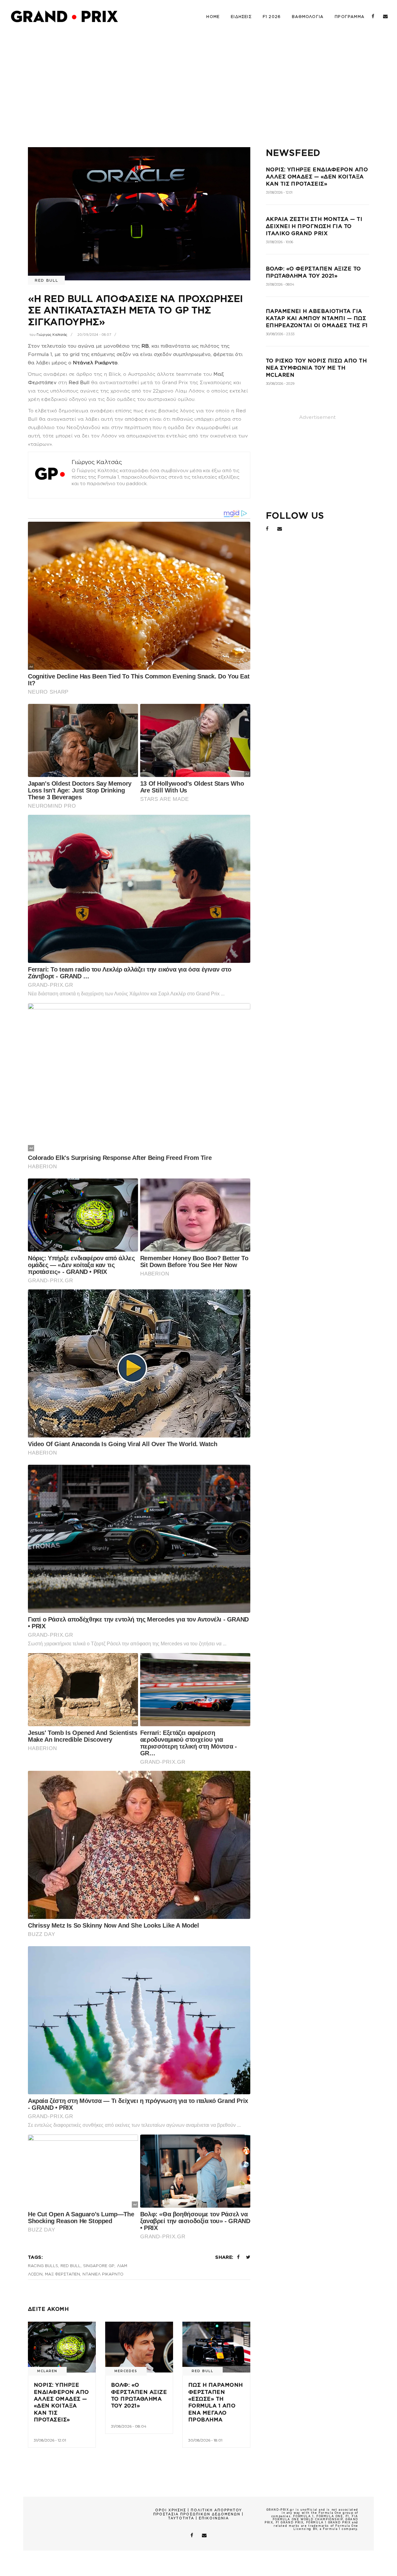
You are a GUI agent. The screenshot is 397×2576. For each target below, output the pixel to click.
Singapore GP (99, 2266)
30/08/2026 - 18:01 (205, 2440)
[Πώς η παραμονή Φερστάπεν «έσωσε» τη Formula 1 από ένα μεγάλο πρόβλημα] (216, 2347)
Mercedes (126, 2371)
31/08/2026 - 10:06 (279, 242)
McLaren (47, 2371)
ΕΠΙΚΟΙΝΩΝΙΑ (214, 2518)
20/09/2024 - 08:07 (94, 335)
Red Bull (46, 280)
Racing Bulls (43, 2266)
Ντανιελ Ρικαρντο (103, 2274)
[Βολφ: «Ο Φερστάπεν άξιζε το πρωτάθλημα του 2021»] (139, 2347)
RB (145, 346)
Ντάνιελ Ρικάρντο (95, 363)
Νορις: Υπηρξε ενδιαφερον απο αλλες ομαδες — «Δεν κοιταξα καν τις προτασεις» (317, 177)
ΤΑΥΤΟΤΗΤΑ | (183, 2518)
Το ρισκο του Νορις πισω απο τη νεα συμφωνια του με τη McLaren (316, 368)
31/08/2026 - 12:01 (50, 2440)
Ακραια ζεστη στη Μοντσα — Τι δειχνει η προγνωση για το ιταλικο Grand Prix (314, 226)
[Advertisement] (198, 79)
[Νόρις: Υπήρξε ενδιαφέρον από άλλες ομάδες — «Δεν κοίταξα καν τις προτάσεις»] (62, 2347)
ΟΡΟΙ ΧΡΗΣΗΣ (171, 2510)
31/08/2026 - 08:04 (129, 2426)
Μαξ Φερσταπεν (62, 2274)
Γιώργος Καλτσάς (52, 335)
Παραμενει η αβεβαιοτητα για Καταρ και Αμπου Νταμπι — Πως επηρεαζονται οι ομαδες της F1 (317, 318)
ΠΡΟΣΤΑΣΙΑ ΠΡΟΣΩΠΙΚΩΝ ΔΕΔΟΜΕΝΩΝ (197, 2514)
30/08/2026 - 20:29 (280, 384)
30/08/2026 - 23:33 (280, 334)
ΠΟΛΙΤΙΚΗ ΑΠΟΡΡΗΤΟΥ (216, 2510)
